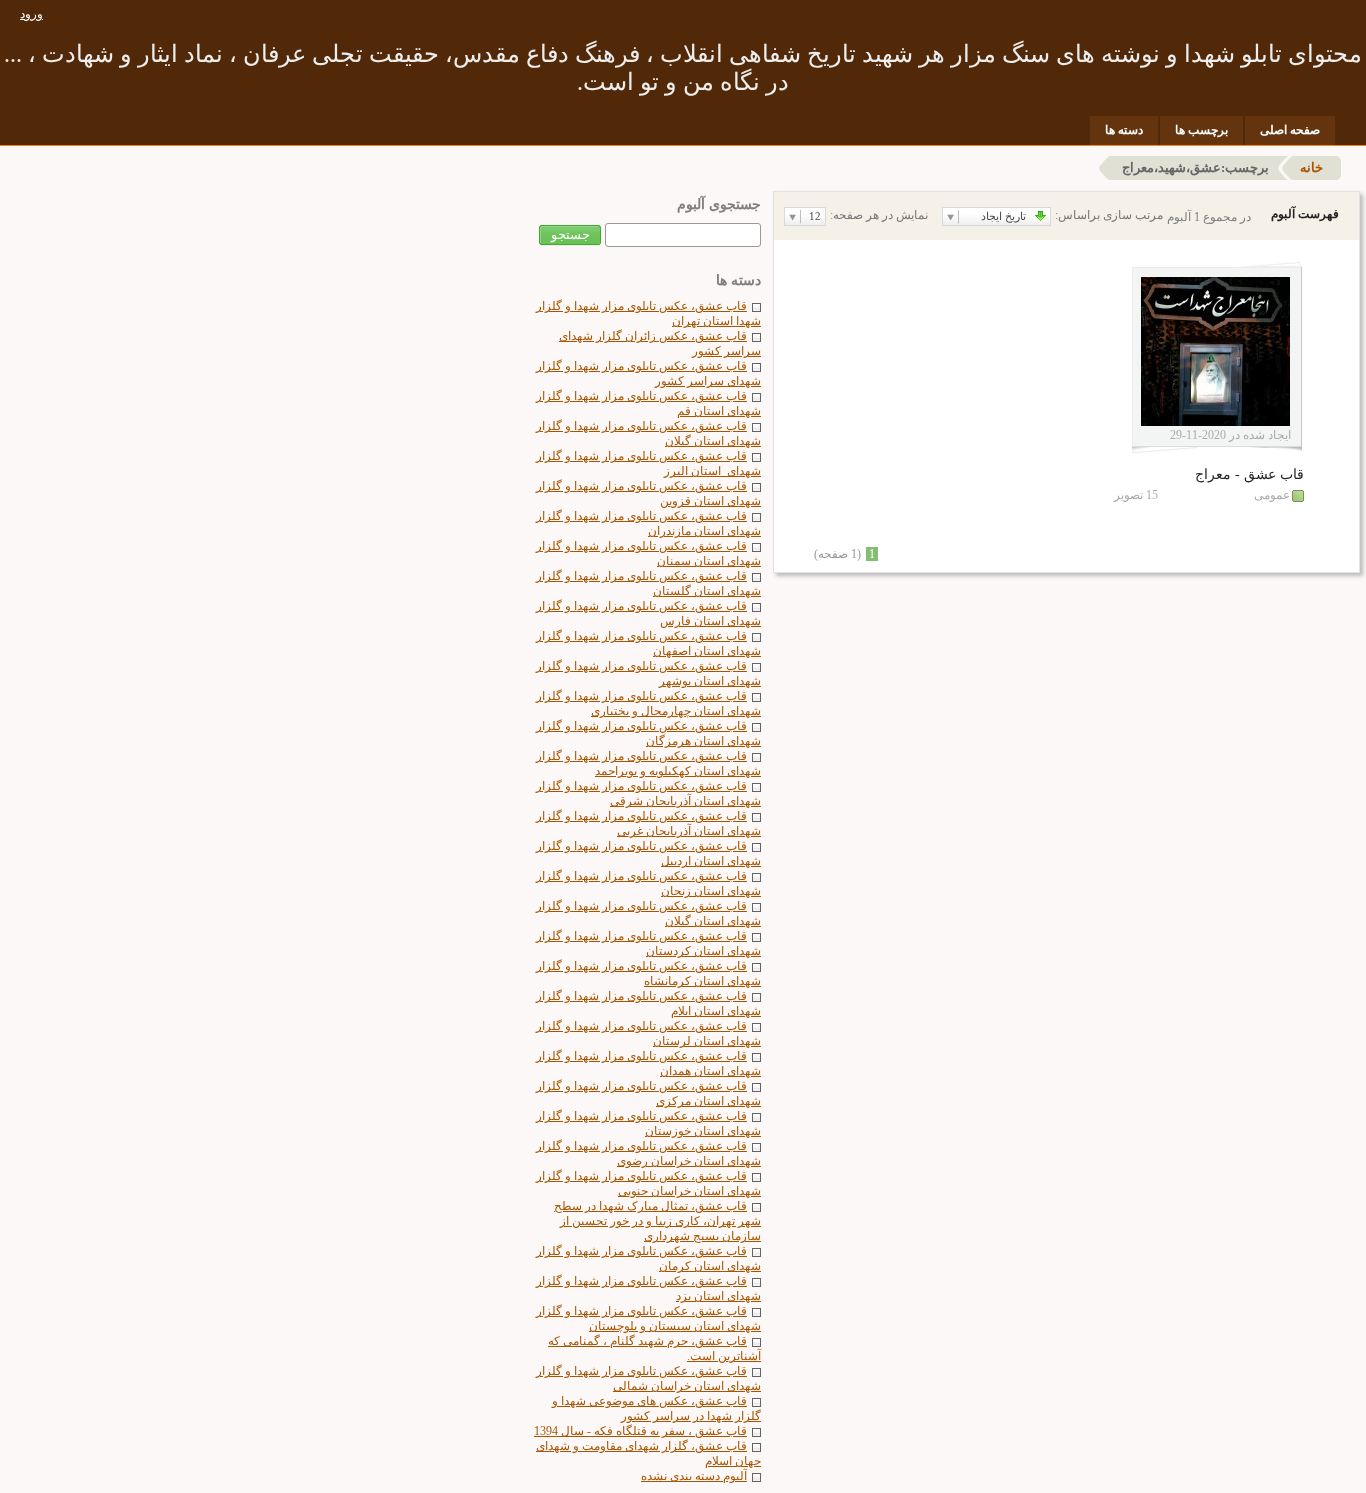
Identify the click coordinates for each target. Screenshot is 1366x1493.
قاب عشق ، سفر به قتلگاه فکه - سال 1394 (640, 1431)
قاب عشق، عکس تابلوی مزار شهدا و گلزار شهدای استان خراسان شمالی (648, 1378)
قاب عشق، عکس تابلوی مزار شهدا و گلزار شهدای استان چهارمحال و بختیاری (648, 703)
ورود (31, 14)
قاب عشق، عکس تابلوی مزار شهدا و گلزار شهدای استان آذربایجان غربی (648, 823)
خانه (1311, 167)
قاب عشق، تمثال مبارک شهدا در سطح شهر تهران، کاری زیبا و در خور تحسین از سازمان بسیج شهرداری (657, 1221)
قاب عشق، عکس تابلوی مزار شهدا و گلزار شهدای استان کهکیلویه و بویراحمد (648, 763)
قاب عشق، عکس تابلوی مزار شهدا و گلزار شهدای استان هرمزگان (648, 733)
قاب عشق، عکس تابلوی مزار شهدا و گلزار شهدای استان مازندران (648, 523)
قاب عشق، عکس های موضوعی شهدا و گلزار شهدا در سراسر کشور (656, 1408)
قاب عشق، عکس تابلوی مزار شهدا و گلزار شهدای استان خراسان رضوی (648, 1153)
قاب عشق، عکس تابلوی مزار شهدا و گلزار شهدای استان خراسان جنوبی (648, 1183)
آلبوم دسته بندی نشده (694, 1476)
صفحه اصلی (1290, 130)
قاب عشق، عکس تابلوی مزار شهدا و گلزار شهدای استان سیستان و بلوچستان (648, 1318)
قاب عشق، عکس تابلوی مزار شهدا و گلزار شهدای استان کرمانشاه (648, 973)
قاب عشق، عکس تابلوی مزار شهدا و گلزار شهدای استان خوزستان (648, 1123)
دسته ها (1124, 130)
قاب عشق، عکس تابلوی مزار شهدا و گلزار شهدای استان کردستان (648, 943)
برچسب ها (1201, 130)
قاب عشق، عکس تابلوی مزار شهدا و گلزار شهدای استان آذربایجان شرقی (648, 793)
